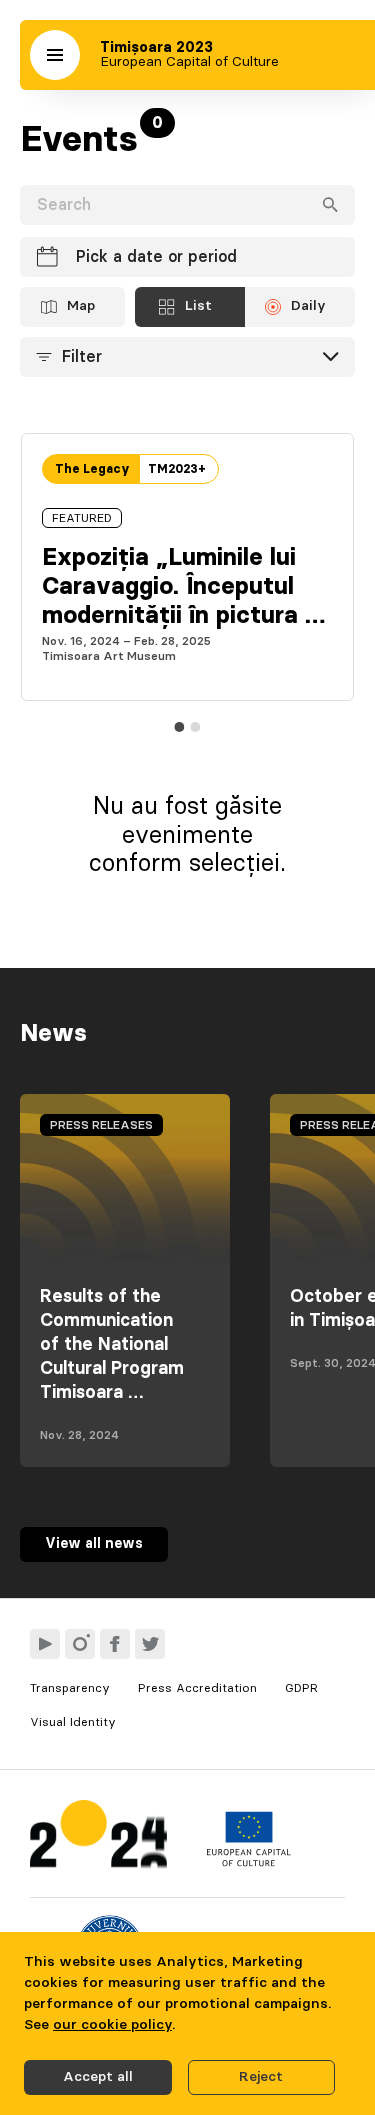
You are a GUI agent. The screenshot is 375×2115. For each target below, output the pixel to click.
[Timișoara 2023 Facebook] (115, 1644)
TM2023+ (177, 469)
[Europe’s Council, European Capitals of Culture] (248, 1862)
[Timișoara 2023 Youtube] (45, 1644)
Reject (261, 2077)
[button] (55, 55)
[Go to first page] (98, 1838)
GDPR (301, 1688)
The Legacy (92, 469)
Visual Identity (73, 1722)
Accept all (98, 2077)
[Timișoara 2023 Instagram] (80, 1644)
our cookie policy (112, 2025)
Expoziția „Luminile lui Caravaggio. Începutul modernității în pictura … (183, 587)
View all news (94, 1544)
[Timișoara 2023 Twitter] (150, 1644)
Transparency (70, 1688)
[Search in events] (330, 205)
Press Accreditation (197, 1688)
